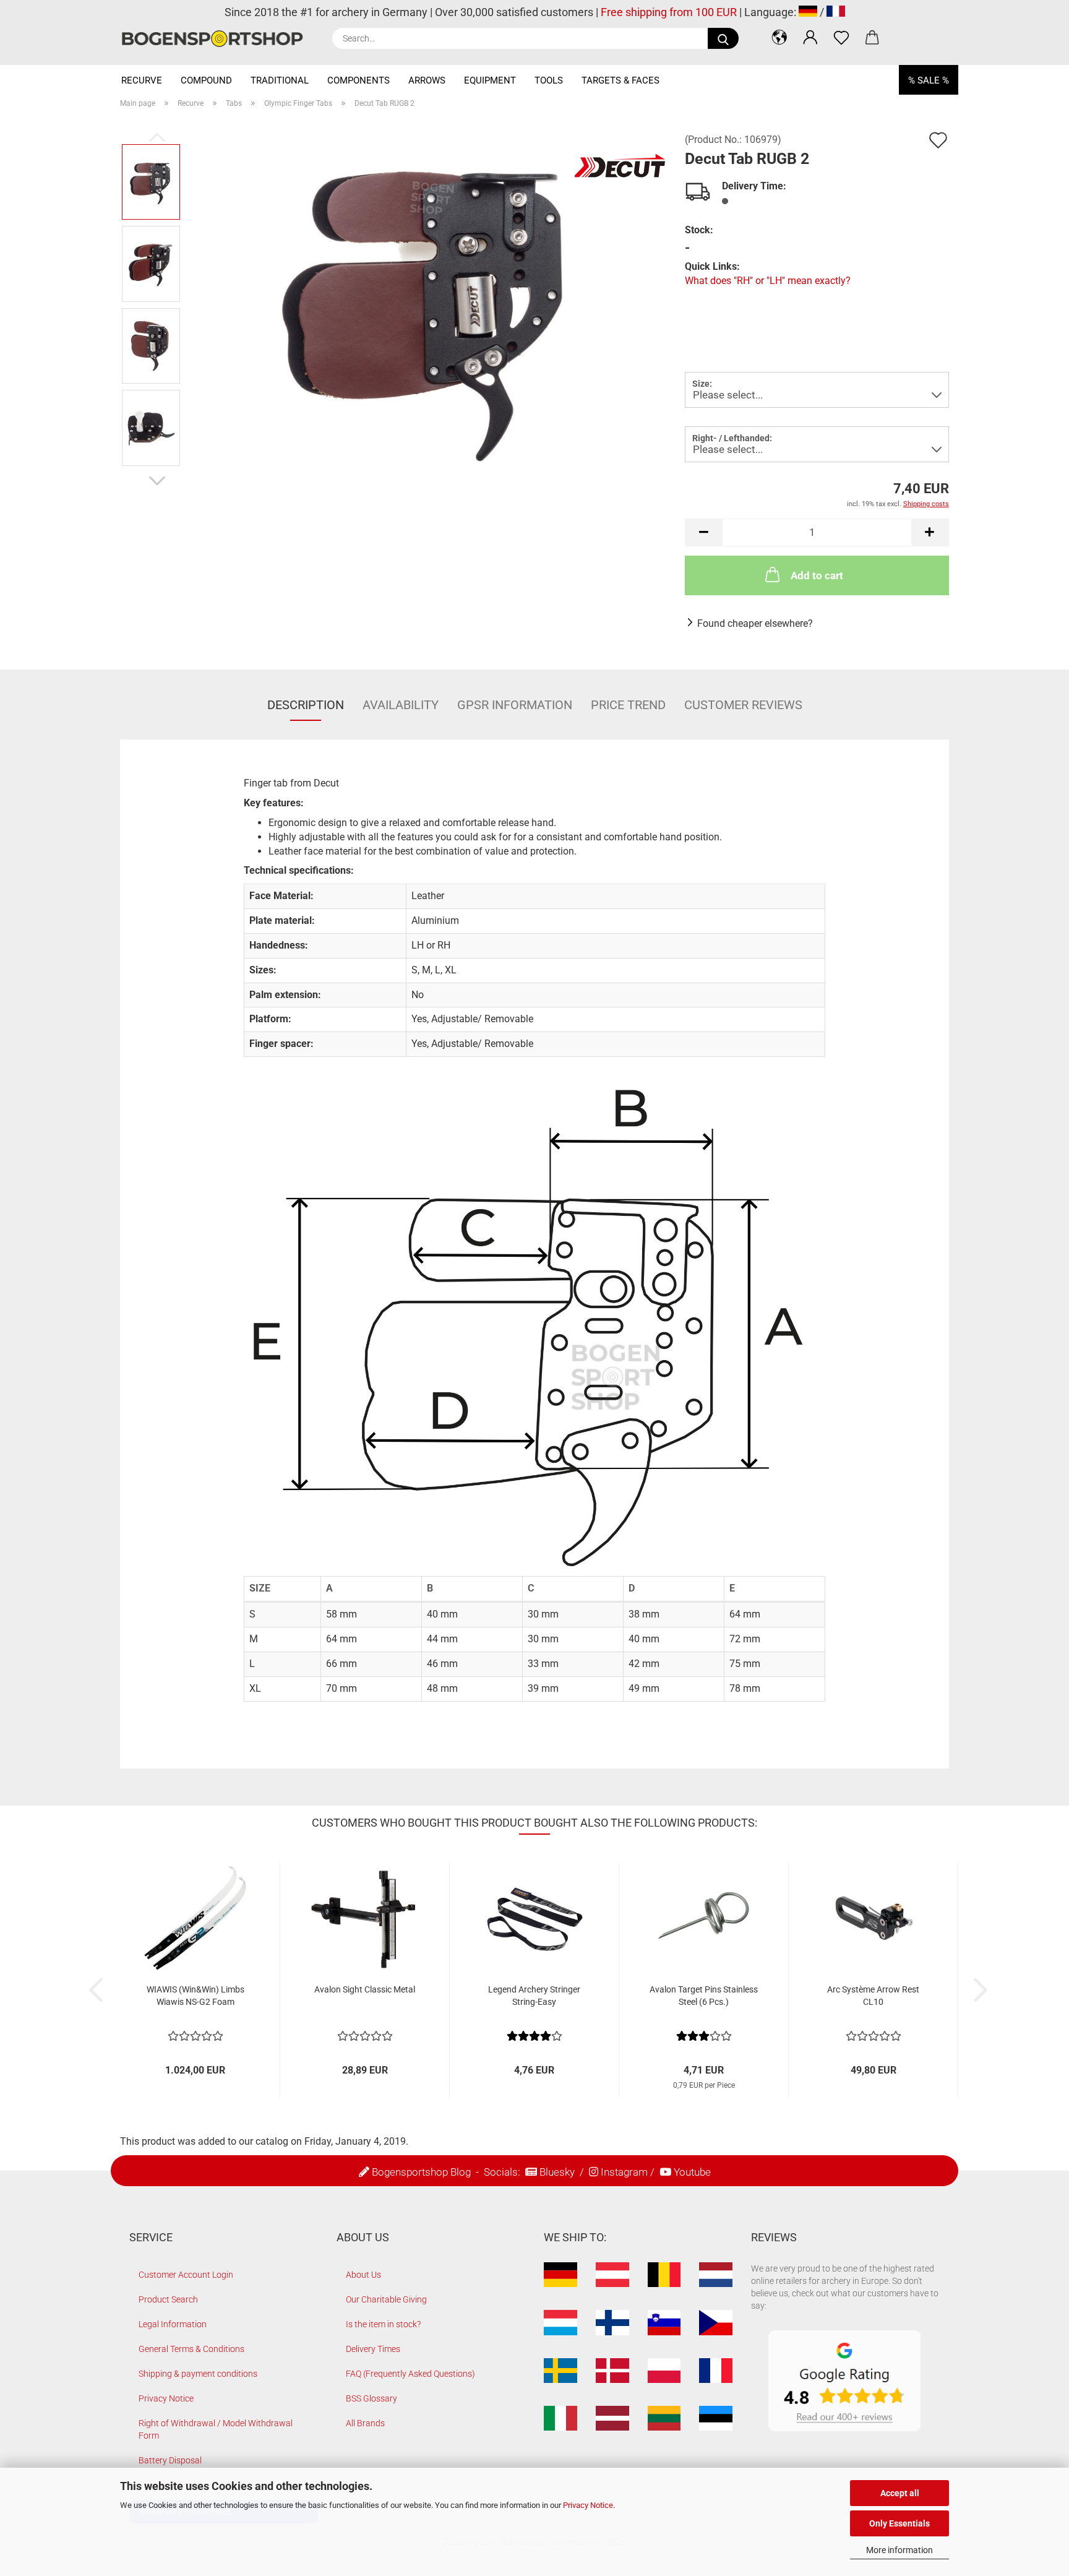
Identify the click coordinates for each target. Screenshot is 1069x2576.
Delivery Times (373, 2349)
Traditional (280, 80)
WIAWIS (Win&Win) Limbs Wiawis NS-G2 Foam (195, 1996)
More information (899, 2550)
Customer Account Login (186, 2275)
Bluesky (557, 2172)
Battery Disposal (170, 2460)
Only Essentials (899, 2523)
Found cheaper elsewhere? (755, 623)
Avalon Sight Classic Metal (365, 1989)
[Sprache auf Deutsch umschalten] (808, 12)
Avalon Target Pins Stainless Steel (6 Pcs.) (704, 1996)
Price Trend (628, 705)
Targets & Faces (620, 80)
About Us (363, 2275)
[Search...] (723, 38)
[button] (779, 37)
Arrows (427, 80)
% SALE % (929, 80)
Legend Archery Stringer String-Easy (534, 1996)
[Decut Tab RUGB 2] (429, 304)
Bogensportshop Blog (421, 2172)
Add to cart (817, 575)
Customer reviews (743, 705)
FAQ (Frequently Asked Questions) (410, 2374)
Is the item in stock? (383, 2324)
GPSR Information (515, 705)
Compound (206, 80)
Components (358, 80)
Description (306, 705)
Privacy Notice (588, 2505)
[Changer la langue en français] (836, 12)
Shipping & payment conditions (198, 2374)
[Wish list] (841, 37)
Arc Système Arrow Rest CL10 (873, 1996)
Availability (401, 705)
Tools (549, 80)
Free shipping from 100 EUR (669, 12)
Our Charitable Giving (386, 2299)
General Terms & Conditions (191, 2349)
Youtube (692, 2172)
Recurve (142, 80)
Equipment (490, 80)
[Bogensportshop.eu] (217, 39)
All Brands (365, 2423)
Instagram (624, 2172)
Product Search (168, 2299)
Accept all (900, 2493)
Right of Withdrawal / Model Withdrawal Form (216, 2429)
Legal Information (173, 2324)
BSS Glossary (371, 2398)
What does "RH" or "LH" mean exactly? (768, 281)
